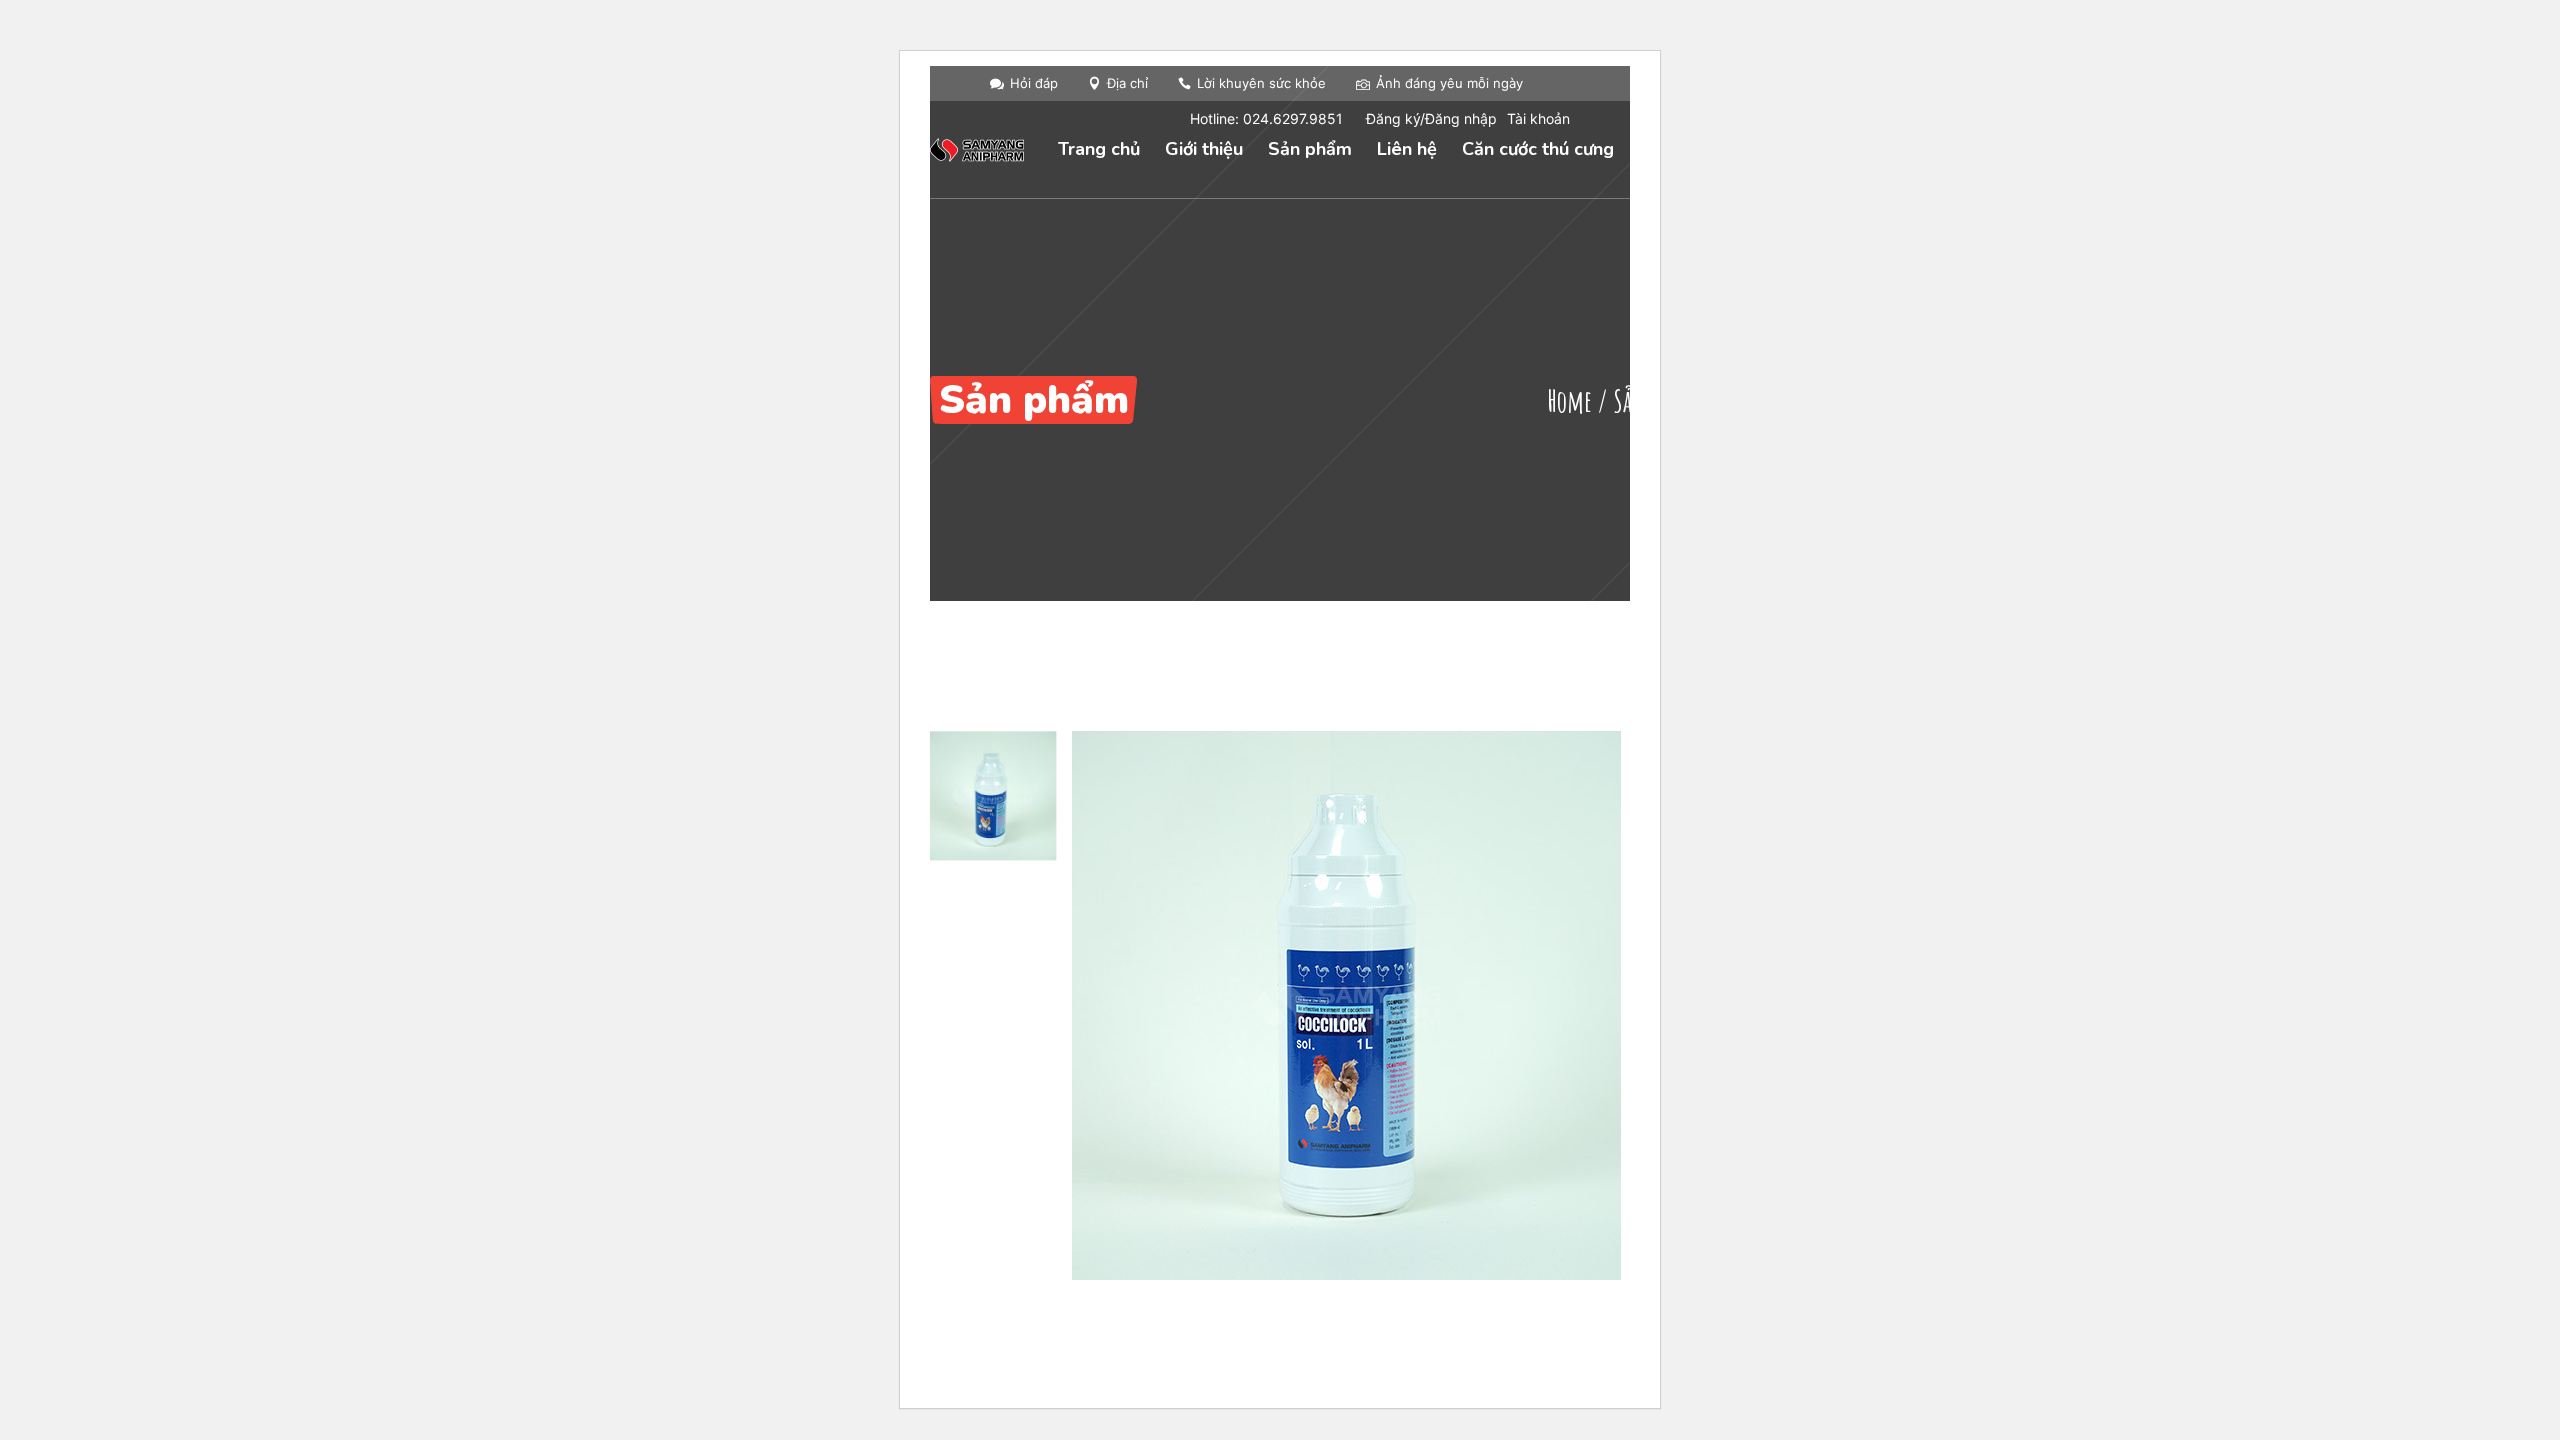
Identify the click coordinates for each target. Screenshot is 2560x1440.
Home (1569, 400)
